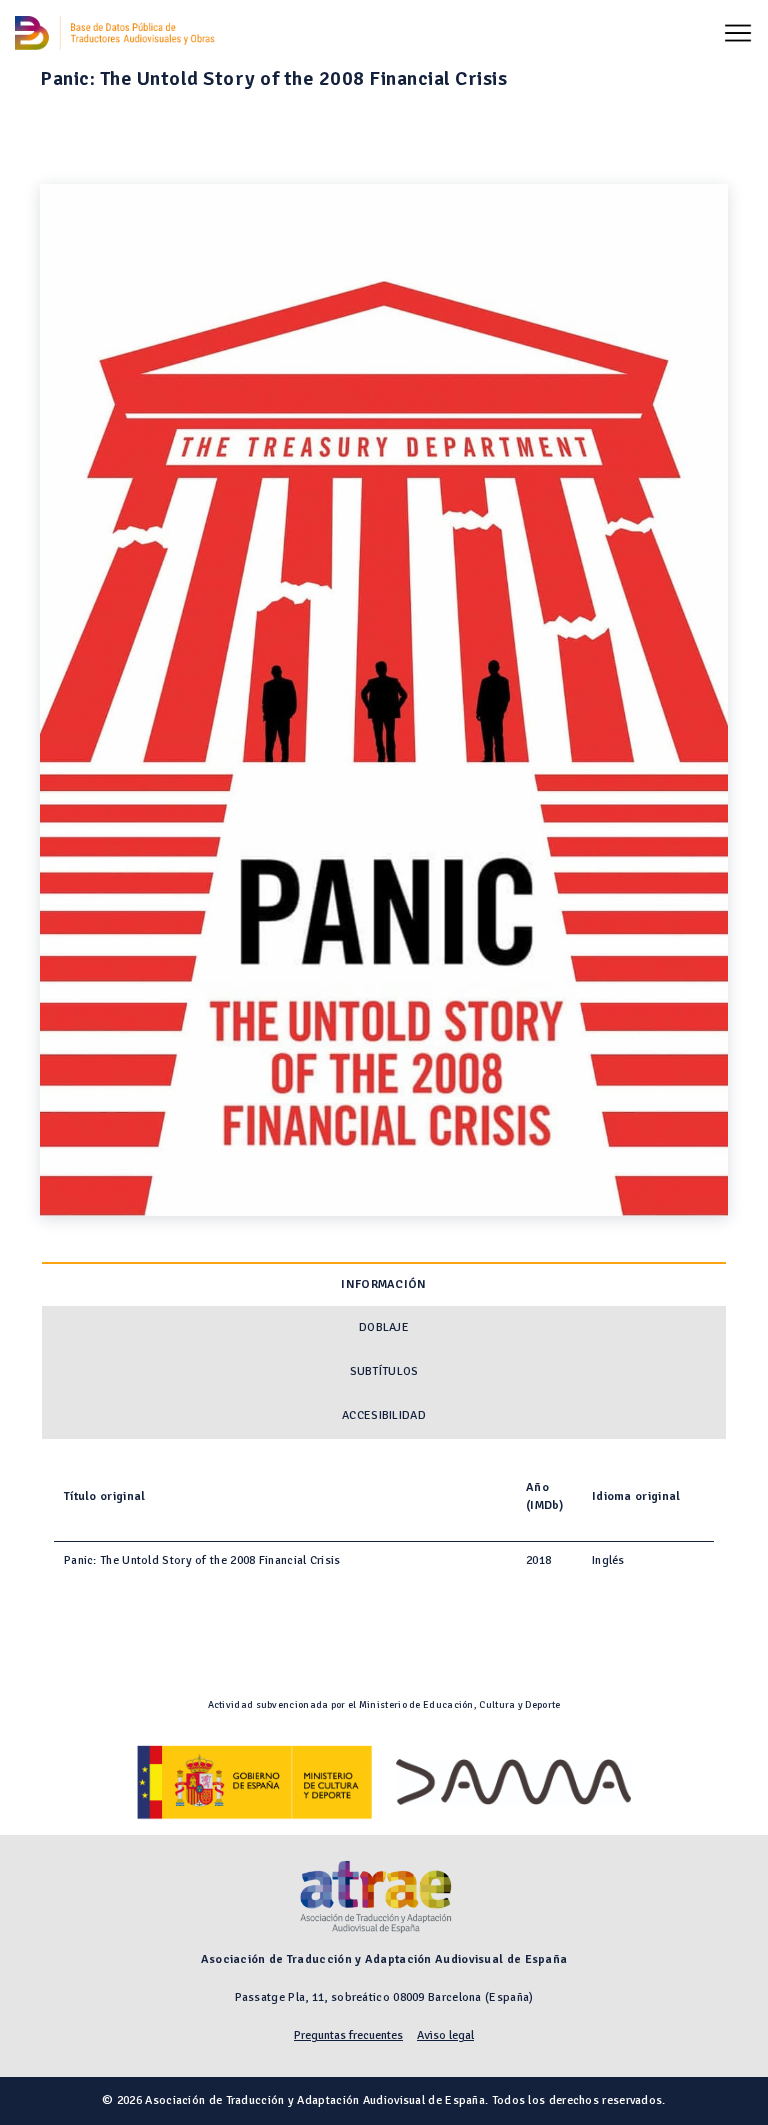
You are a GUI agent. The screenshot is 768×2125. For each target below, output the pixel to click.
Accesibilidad (384, 1415)
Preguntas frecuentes (348, 2035)
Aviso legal (445, 2035)
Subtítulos (384, 1371)
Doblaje (384, 1327)
